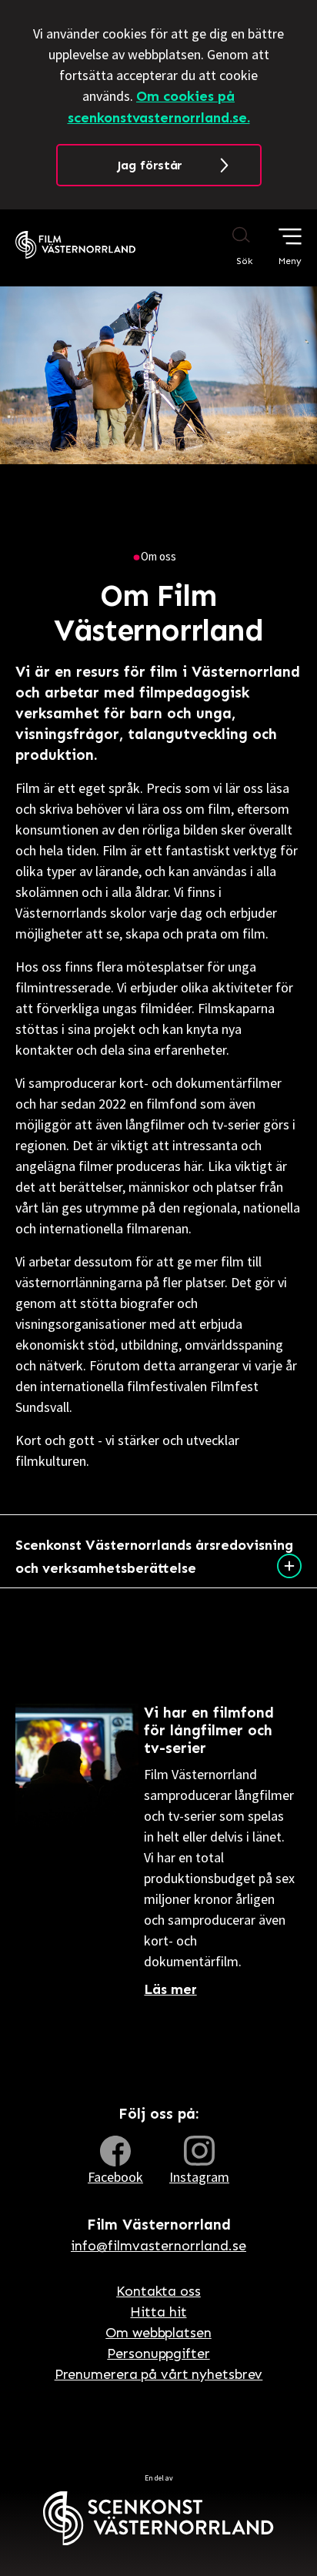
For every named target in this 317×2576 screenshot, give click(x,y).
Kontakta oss (158, 2291)
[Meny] (290, 236)
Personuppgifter (158, 2354)
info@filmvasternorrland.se (158, 2246)
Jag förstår (150, 165)
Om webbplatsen (158, 2333)
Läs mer (170, 1989)
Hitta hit (158, 2312)
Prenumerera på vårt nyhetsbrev (159, 2374)
